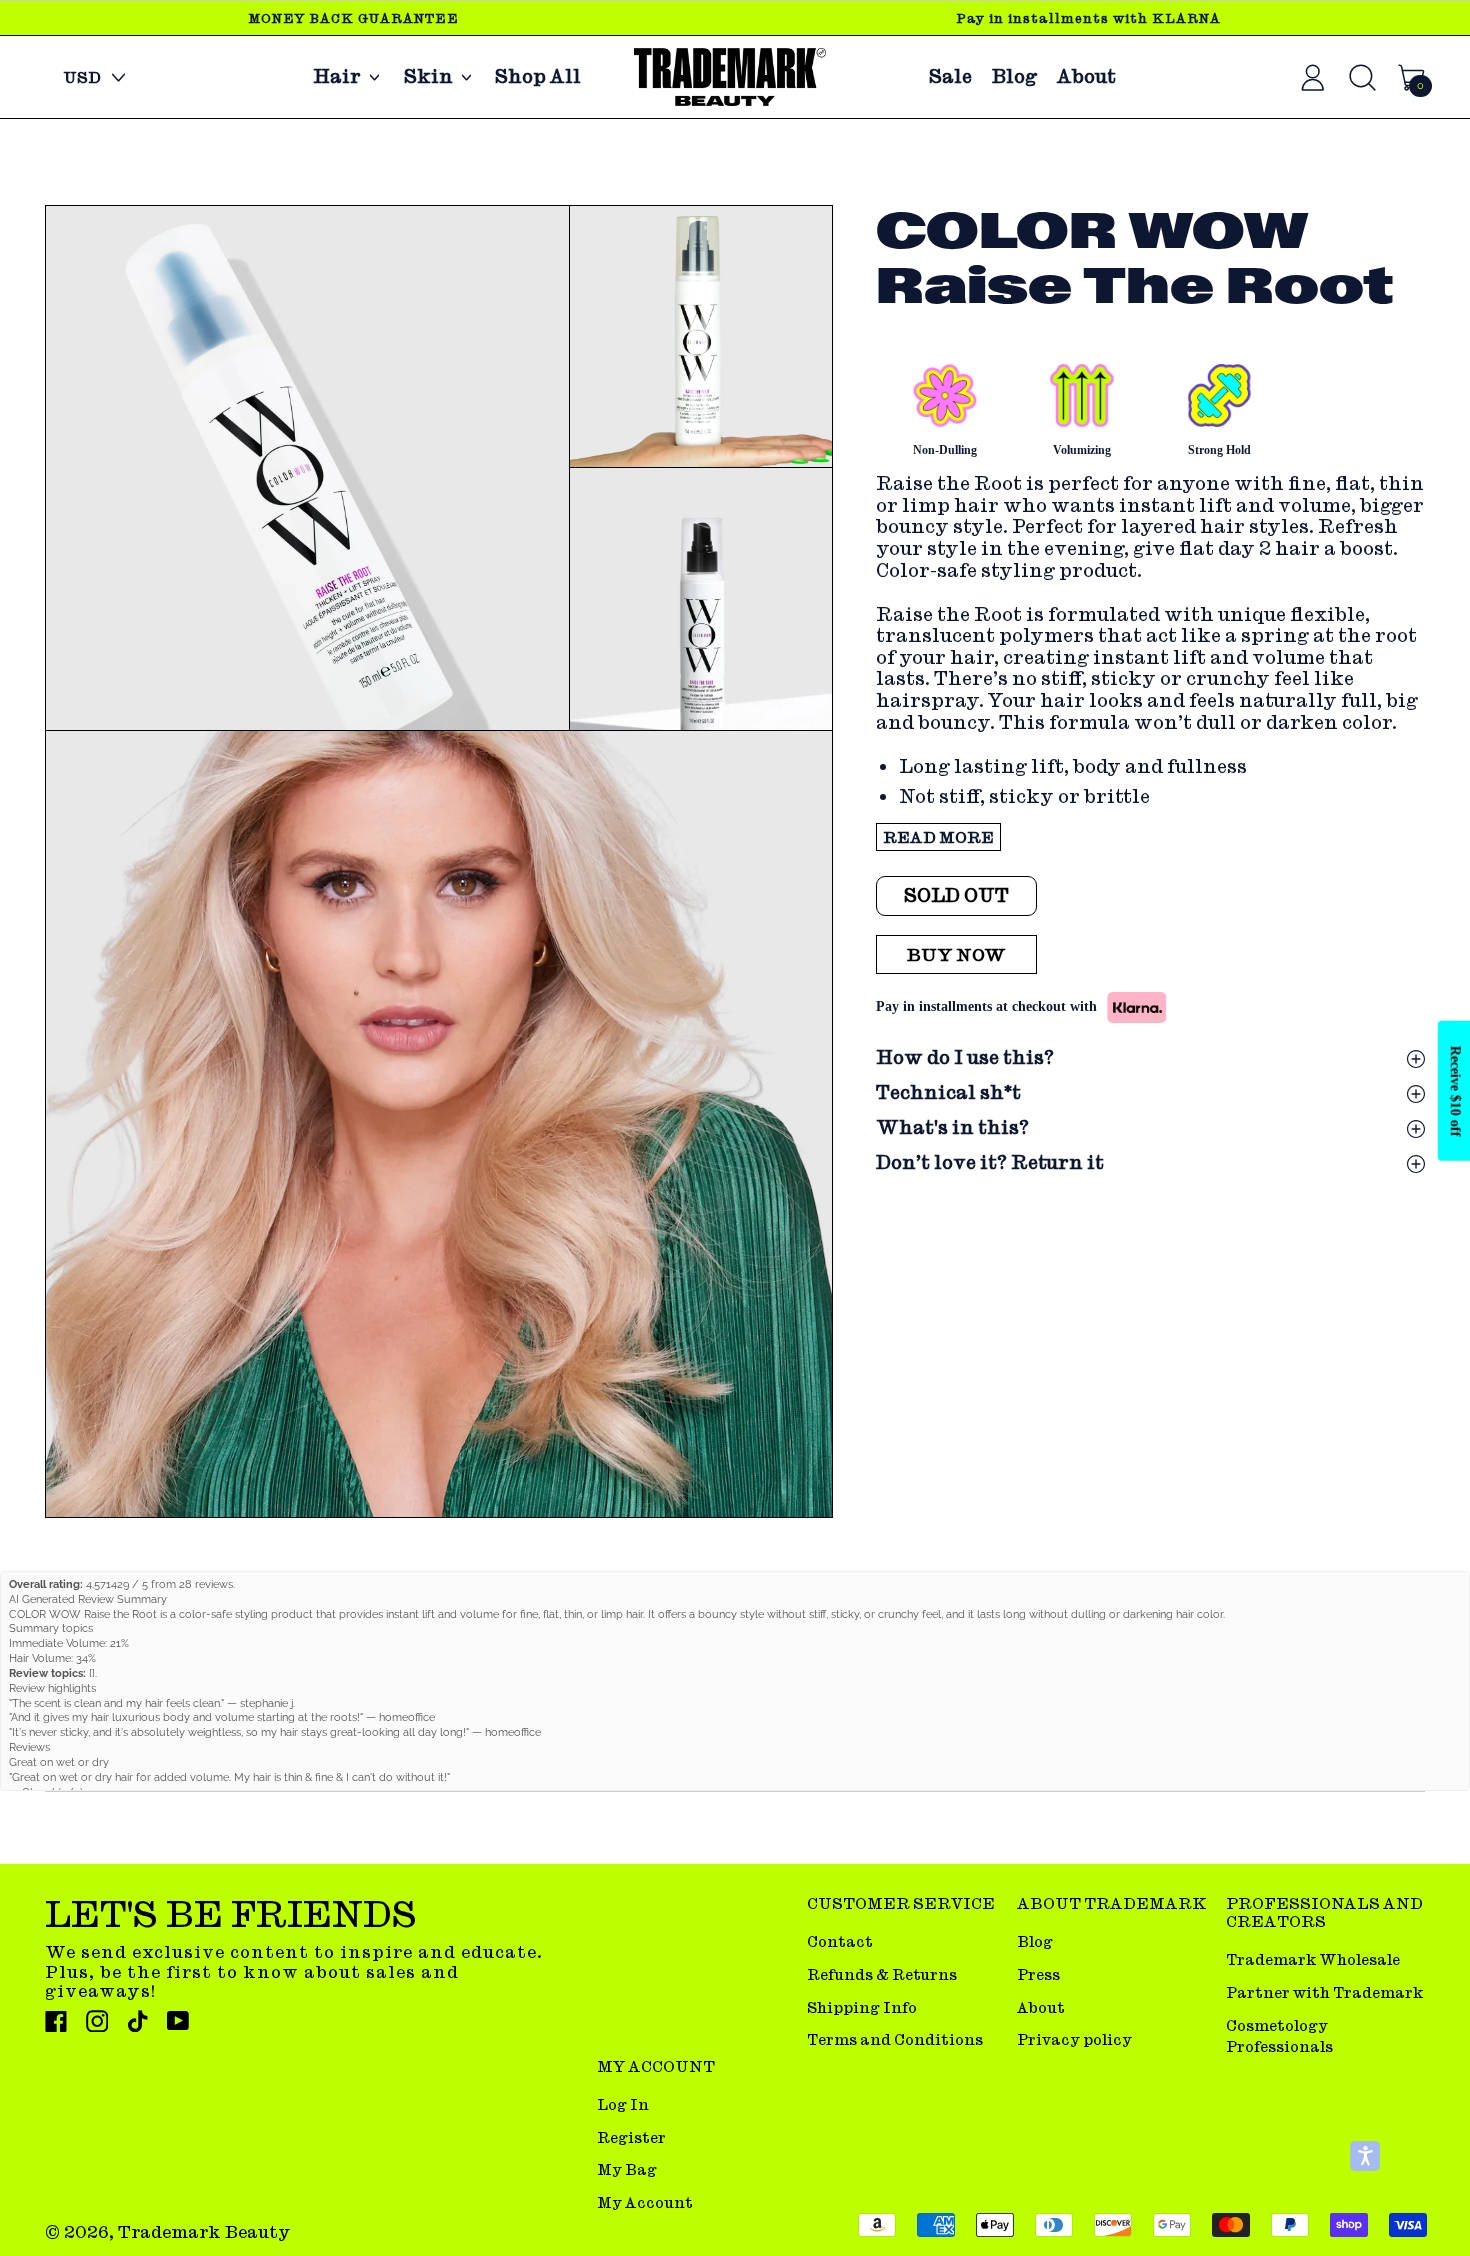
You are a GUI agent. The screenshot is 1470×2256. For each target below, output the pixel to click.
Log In (623, 2104)
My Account (645, 2202)
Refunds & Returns (882, 1974)
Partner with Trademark (1324, 1992)
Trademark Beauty (204, 2231)
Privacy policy (1074, 2039)
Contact (840, 1941)
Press (1038, 1974)
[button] (307, 468)
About (1086, 77)
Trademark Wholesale (1313, 1959)
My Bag (627, 2169)
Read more (938, 838)
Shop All (538, 77)
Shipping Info (862, 2007)
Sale (950, 77)
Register (631, 2137)
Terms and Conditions (895, 2039)
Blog (1014, 77)
